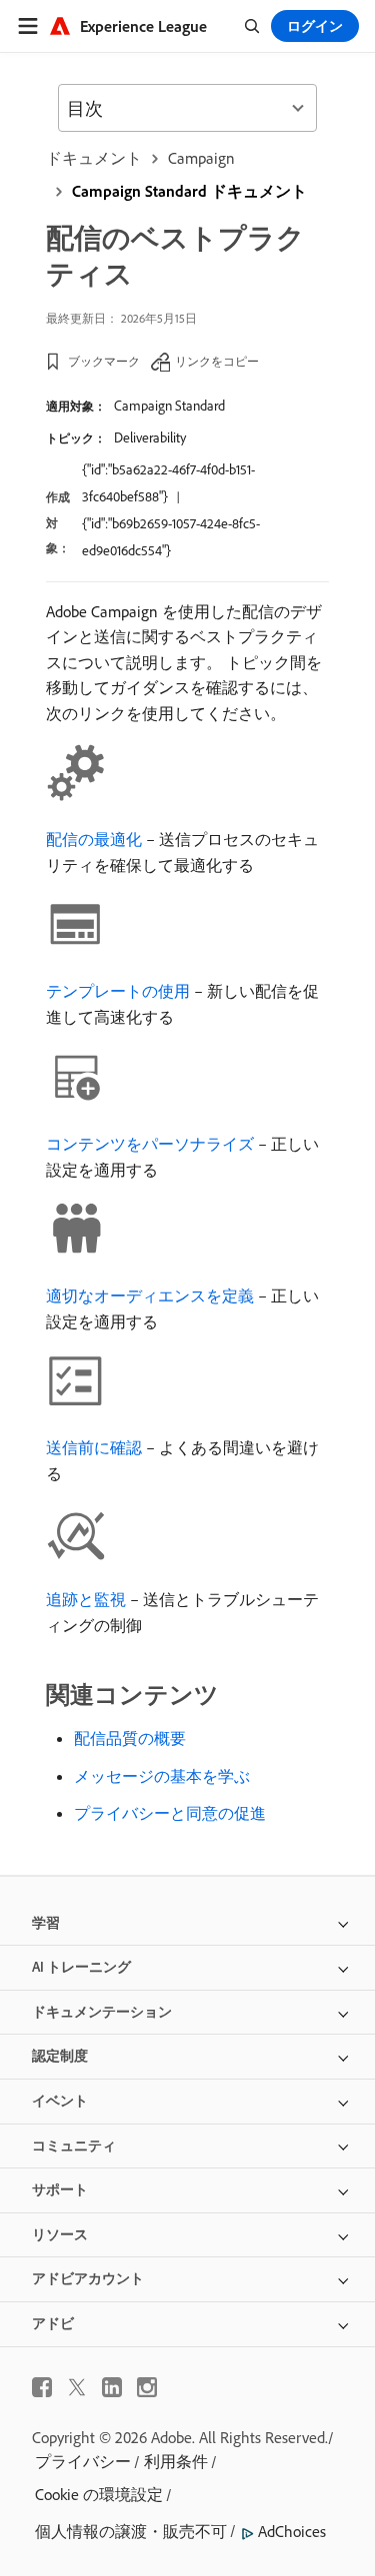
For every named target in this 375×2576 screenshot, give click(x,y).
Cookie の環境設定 (99, 2494)
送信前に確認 (94, 1447)
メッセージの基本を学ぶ (162, 1776)
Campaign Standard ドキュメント (189, 191)
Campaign (201, 158)
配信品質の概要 (130, 1738)
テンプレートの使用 (118, 991)
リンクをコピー (217, 361)
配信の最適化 (94, 839)
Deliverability (150, 437)
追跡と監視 (86, 1599)
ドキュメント (94, 158)
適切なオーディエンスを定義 (150, 1295)
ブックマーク (104, 361)
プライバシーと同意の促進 (170, 1813)
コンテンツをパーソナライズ (150, 1144)
